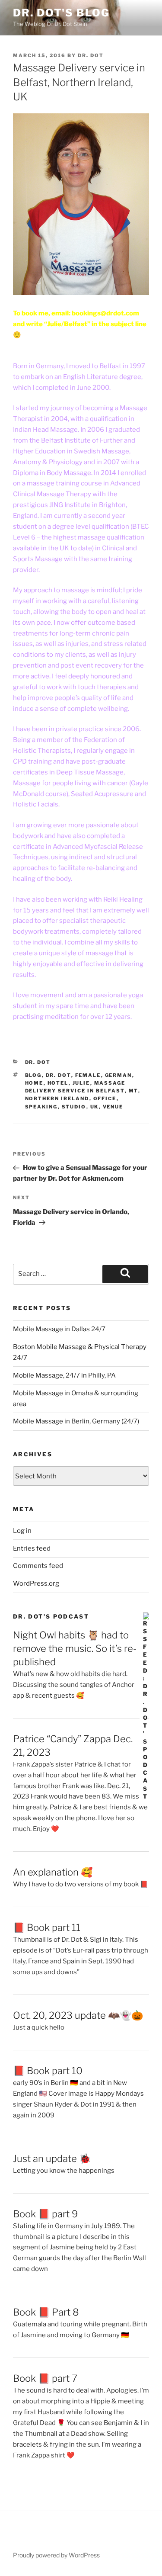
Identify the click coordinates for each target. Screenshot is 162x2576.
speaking (41, 1107)
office (105, 1098)
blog (33, 1075)
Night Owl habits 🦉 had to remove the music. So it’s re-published (75, 1648)
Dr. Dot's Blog (61, 13)
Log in (22, 1531)
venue (113, 1107)
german (119, 1075)
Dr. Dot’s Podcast (51, 1616)
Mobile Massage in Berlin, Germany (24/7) (76, 1421)
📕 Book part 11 (47, 1927)
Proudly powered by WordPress (56, 2555)
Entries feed (32, 1548)
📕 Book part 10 (48, 2071)
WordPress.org (36, 1584)
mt (133, 1091)
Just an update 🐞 (52, 2158)
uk (95, 1107)
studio (74, 1107)
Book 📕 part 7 (45, 2378)
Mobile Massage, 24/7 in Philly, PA (64, 1375)
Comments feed (38, 1566)
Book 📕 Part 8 (46, 2312)
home (34, 1083)
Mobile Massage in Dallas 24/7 (59, 1329)
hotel (58, 1083)
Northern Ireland (57, 1098)
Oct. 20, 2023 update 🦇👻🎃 (78, 2015)
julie (81, 1083)
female (88, 1075)
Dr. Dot (91, 55)
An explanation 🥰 (53, 1872)
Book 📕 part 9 (45, 2214)
